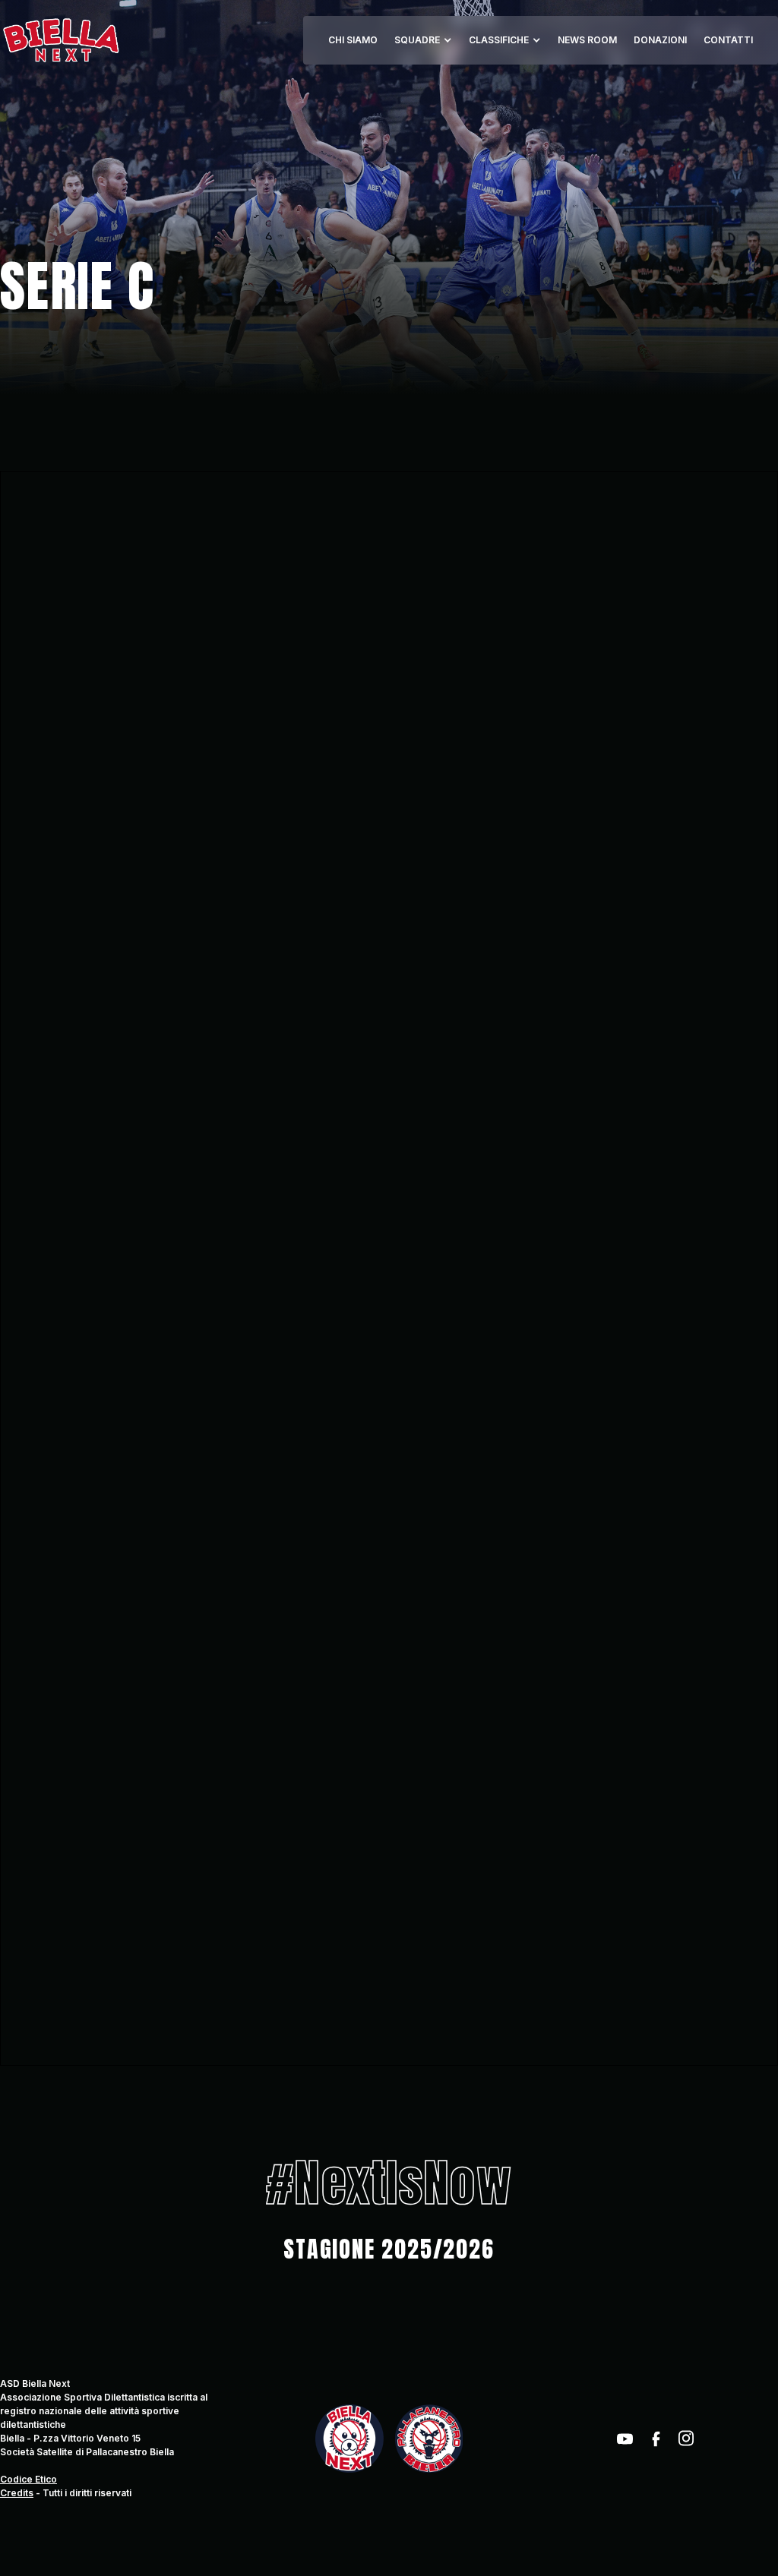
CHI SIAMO (353, 40)
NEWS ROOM (587, 40)
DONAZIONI (660, 40)
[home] (60, 40)
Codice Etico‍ (28, 2479)
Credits (17, 2493)
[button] (423, 40)
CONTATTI (728, 40)
